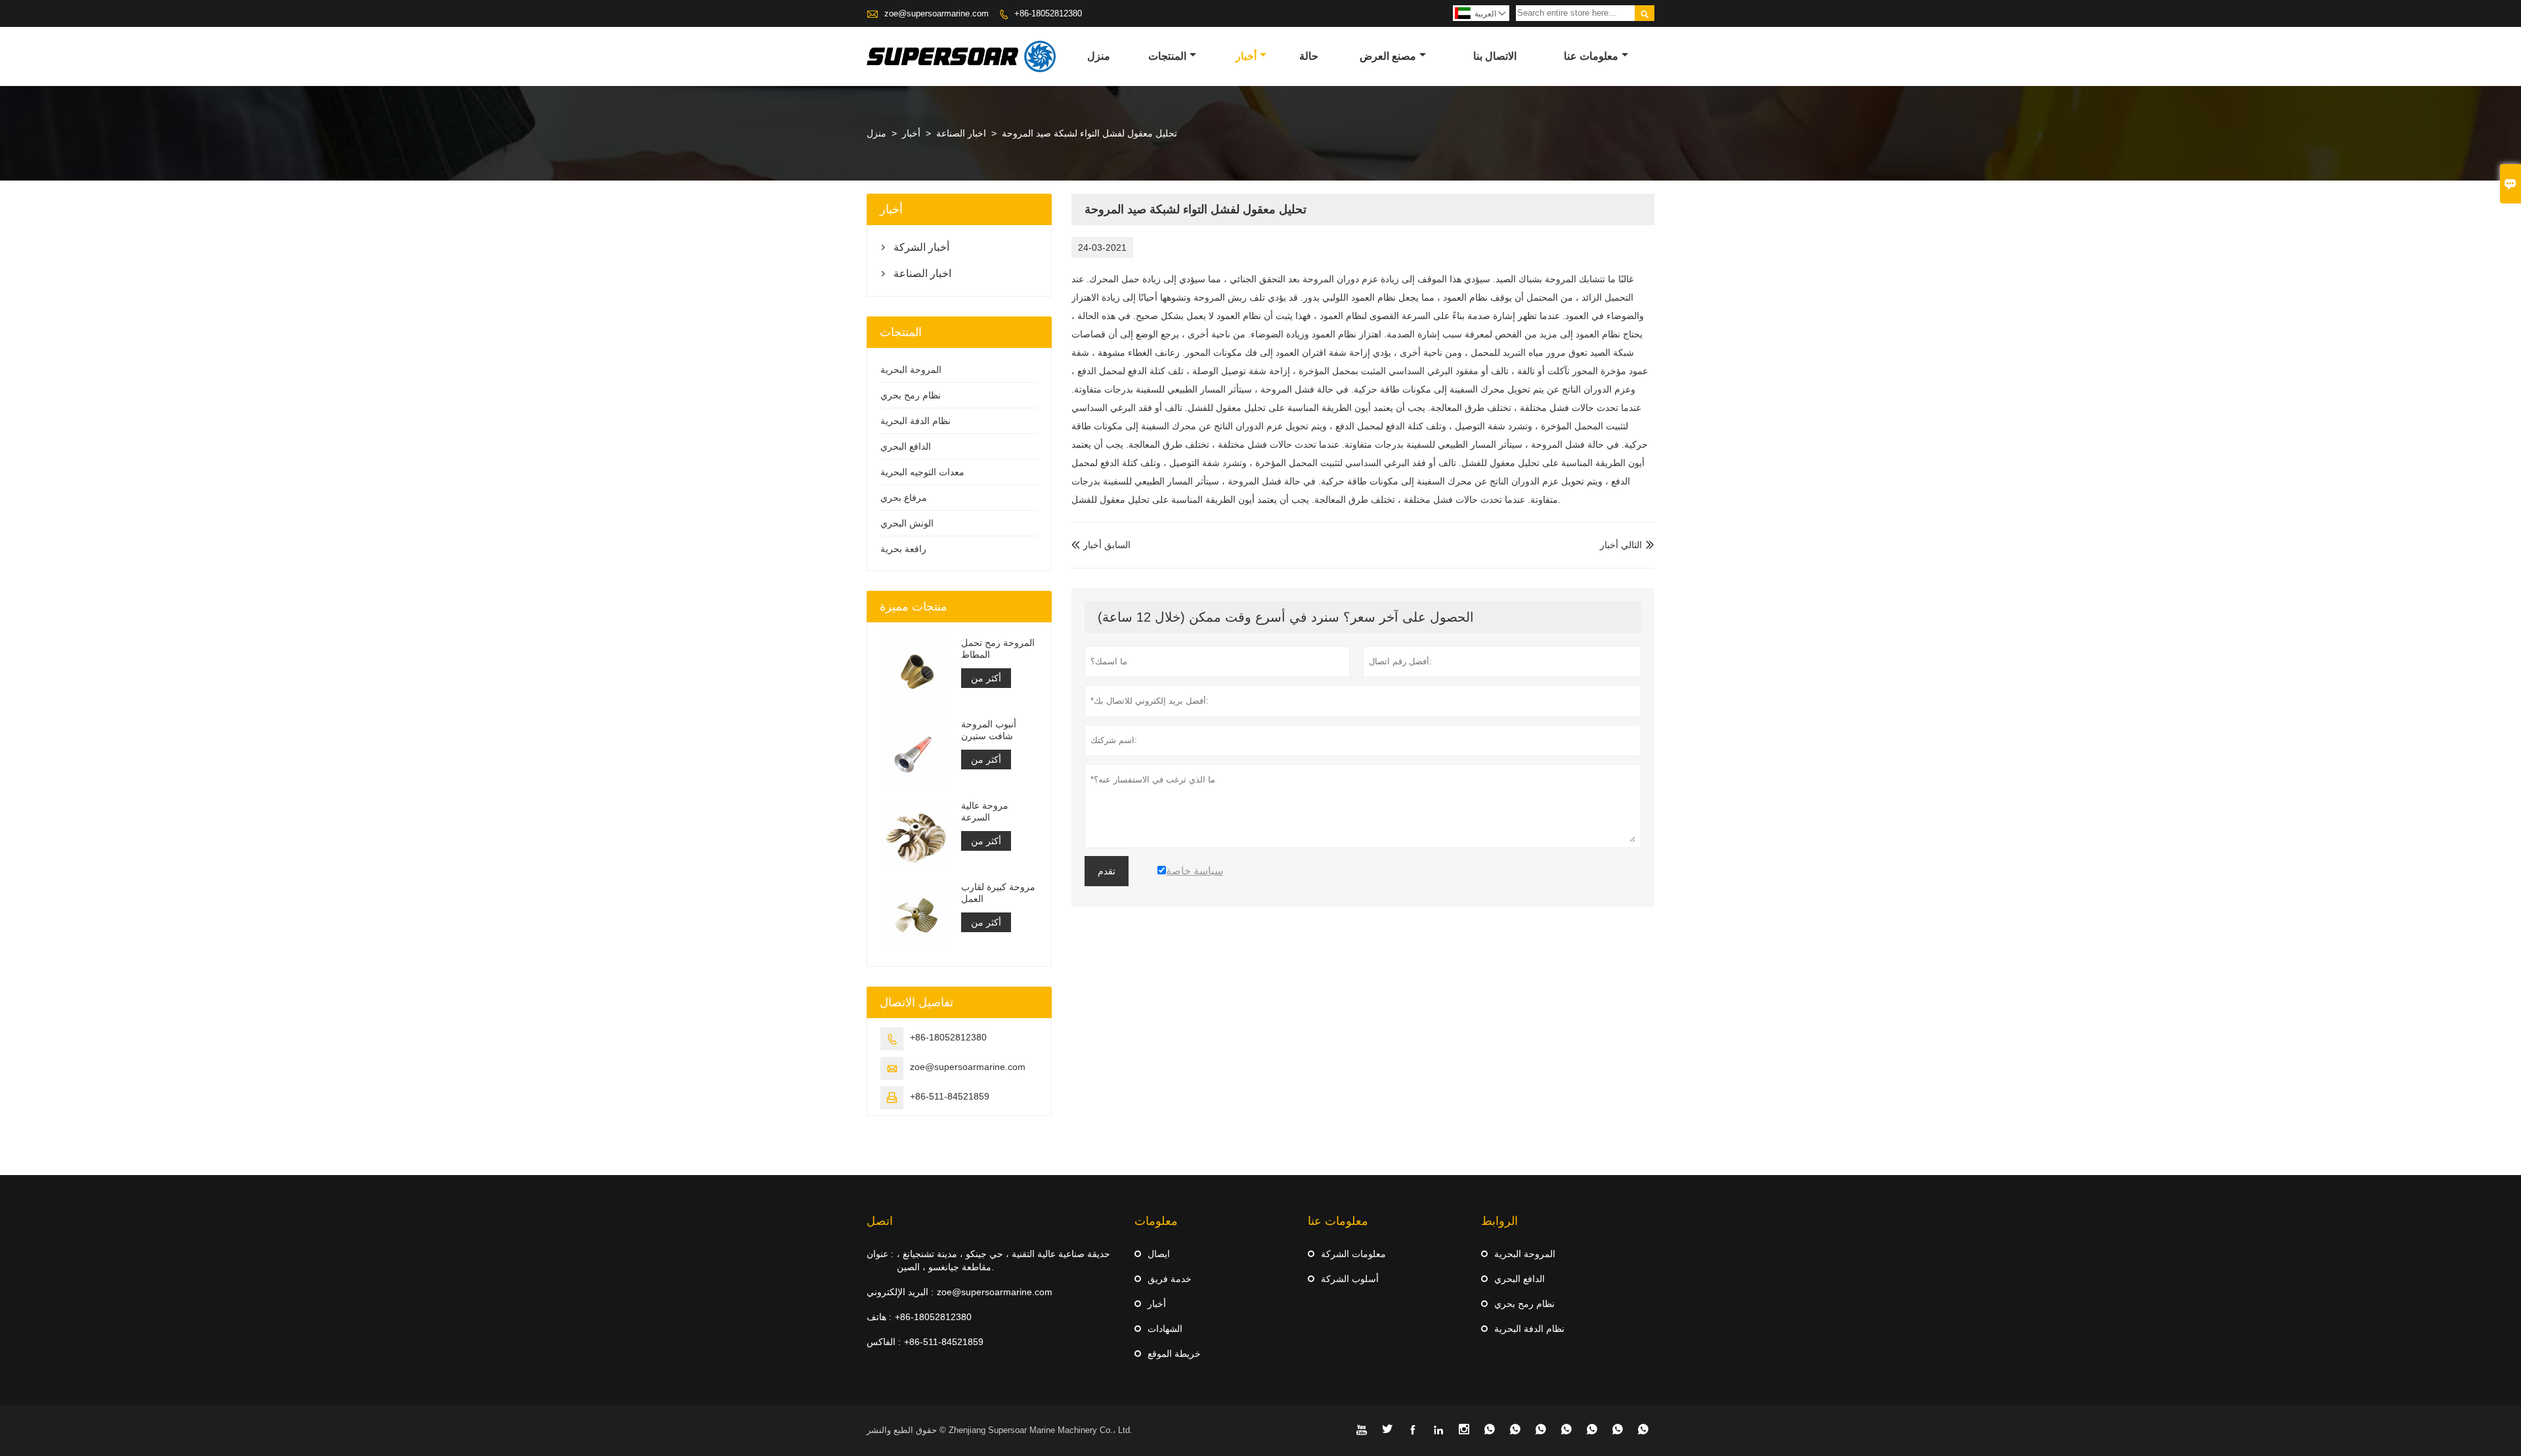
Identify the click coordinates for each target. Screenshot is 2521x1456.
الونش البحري (907, 523)
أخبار (1246, 56)
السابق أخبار (1101, 545)
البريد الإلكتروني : (900, 1292)
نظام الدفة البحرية (916, 421)
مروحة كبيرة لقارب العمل (998, 893)
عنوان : (880, 1254)
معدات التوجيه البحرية (922, 472)
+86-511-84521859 (950, 1096)
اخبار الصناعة (961, 133)
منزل (1099, 56)
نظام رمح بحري (911, 395)
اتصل (880, 1221)
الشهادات (1165, 1329)
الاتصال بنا (1495, 56)
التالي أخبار (1621, 545)
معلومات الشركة (1353, 1254)
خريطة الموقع (1174, 1354)
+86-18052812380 (1048, 13)
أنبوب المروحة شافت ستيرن (989, 730)
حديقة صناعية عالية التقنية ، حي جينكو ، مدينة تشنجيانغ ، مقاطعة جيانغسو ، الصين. (1003, 1260)
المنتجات (1167, 56)
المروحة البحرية (911, 370)
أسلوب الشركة (1350, 1279)
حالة (1309, 56)
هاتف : (879, 1317)
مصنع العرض (1388, 56)
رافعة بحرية (903, 549)
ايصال (1159, 1254)
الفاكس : (884, 1342)
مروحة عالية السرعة (985, 811)
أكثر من (986, 678)
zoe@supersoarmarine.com (937, 13)
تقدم (1107, 871)
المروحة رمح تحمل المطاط (998, 649)
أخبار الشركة (921, 247)
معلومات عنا (1591, 56)
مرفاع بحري (904, 498)
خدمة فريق (1170, 1279)
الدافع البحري (906, 446)
